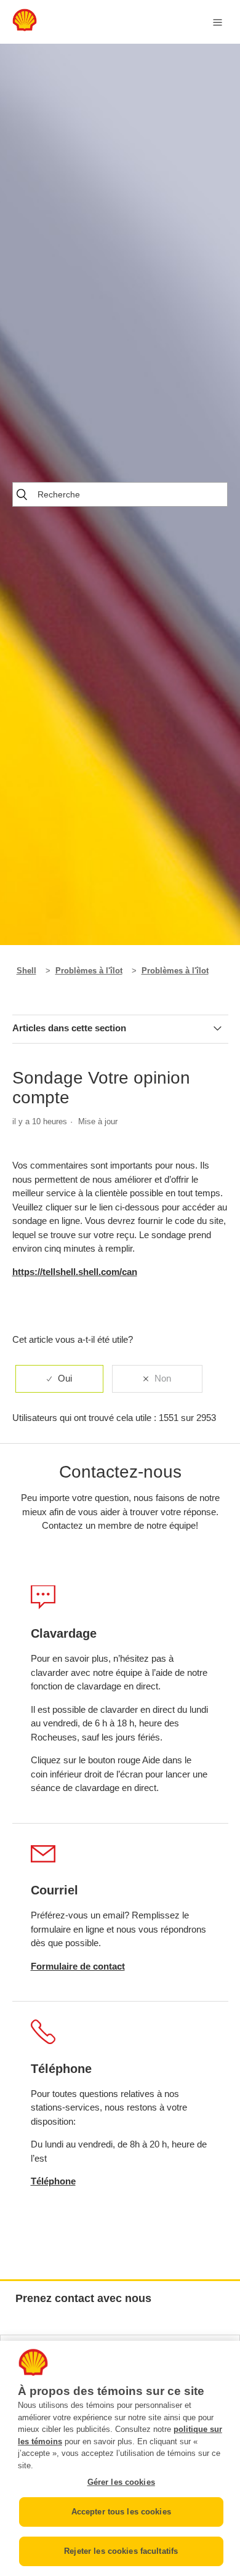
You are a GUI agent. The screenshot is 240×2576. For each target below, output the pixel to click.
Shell (26, 971)
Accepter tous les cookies (121, 2512)
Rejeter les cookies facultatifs (121, 2551)
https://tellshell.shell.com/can (75, 1272)
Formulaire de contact (78, 1966)
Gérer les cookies (121, 2482)
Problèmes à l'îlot (89, 971)
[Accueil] (25, 28)
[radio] (59, 1379)
